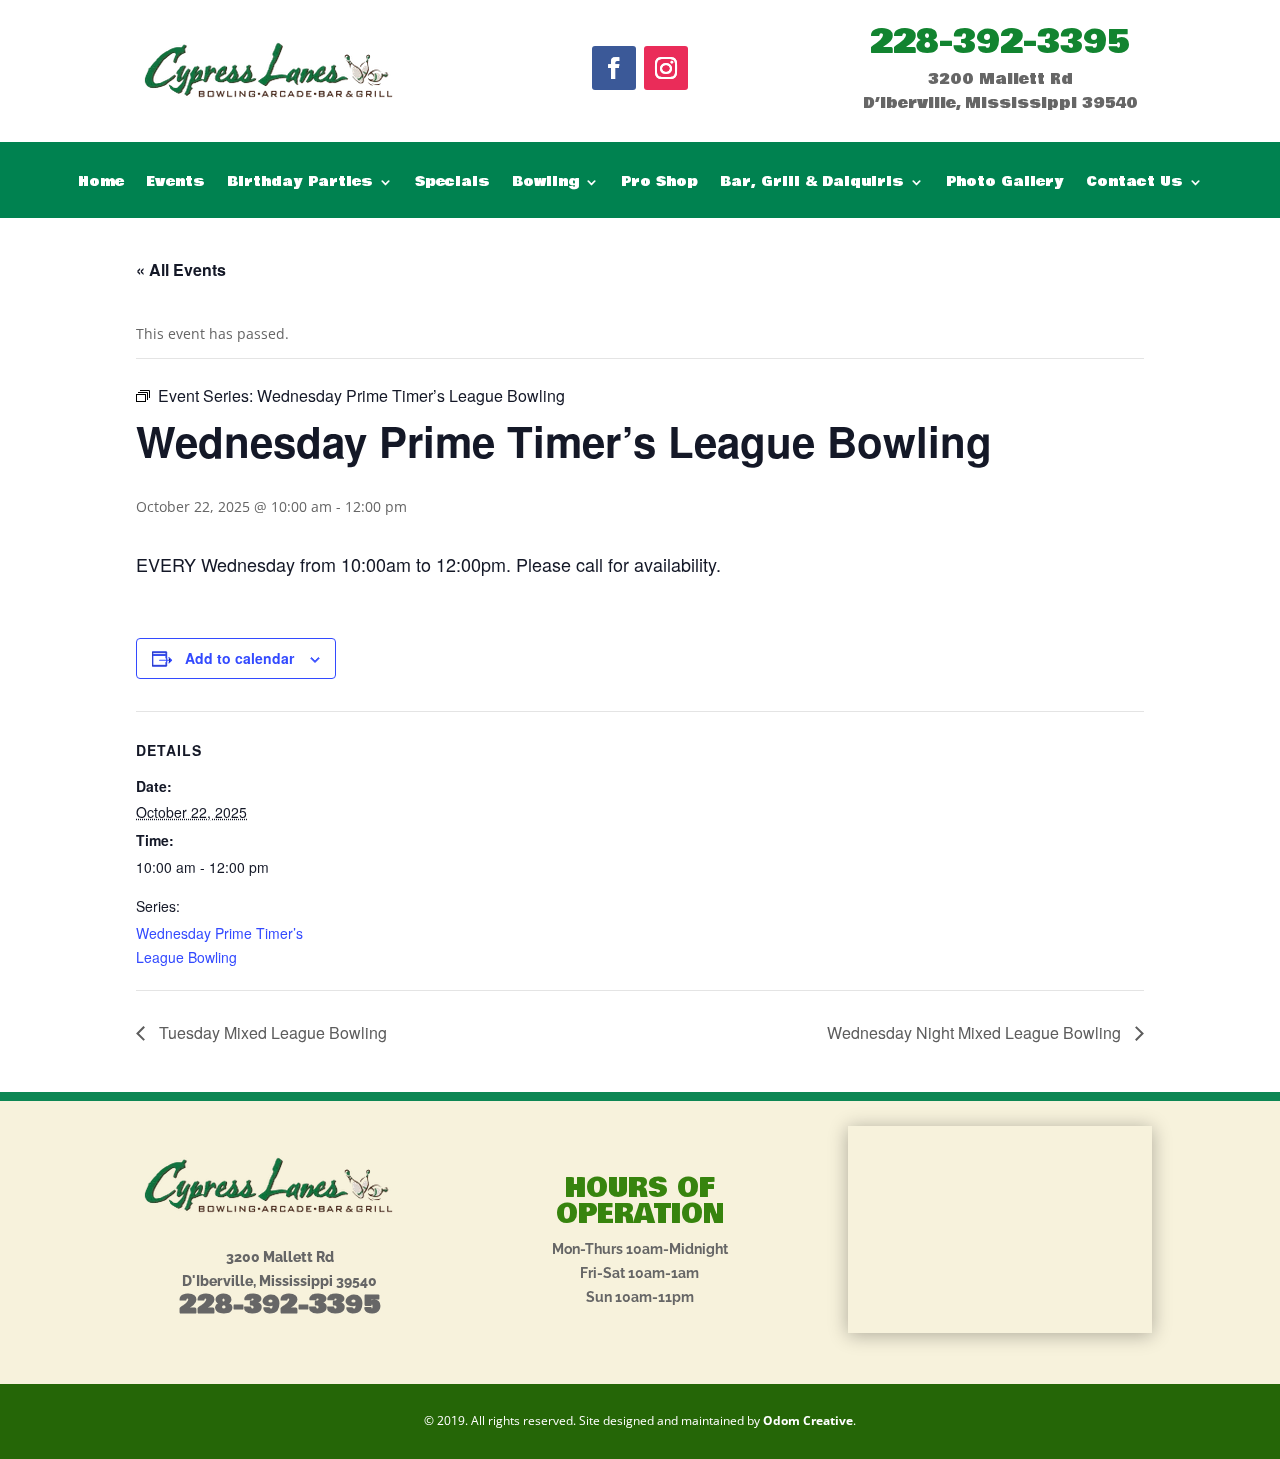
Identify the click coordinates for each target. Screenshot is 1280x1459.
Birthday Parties (300, 183)
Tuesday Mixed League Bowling (271, 1032)
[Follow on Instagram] (666, 68)
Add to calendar (239, 658)
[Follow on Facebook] (614, 68)
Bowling (545, 183)
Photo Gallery (1005, 183)
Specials (452, 183)
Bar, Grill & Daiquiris (812, 183)
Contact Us (1134, 183)
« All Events (181, 269)
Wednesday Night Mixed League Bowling (976, 1032)
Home (101, 183)
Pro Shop (659, 183)
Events (175, 183)
